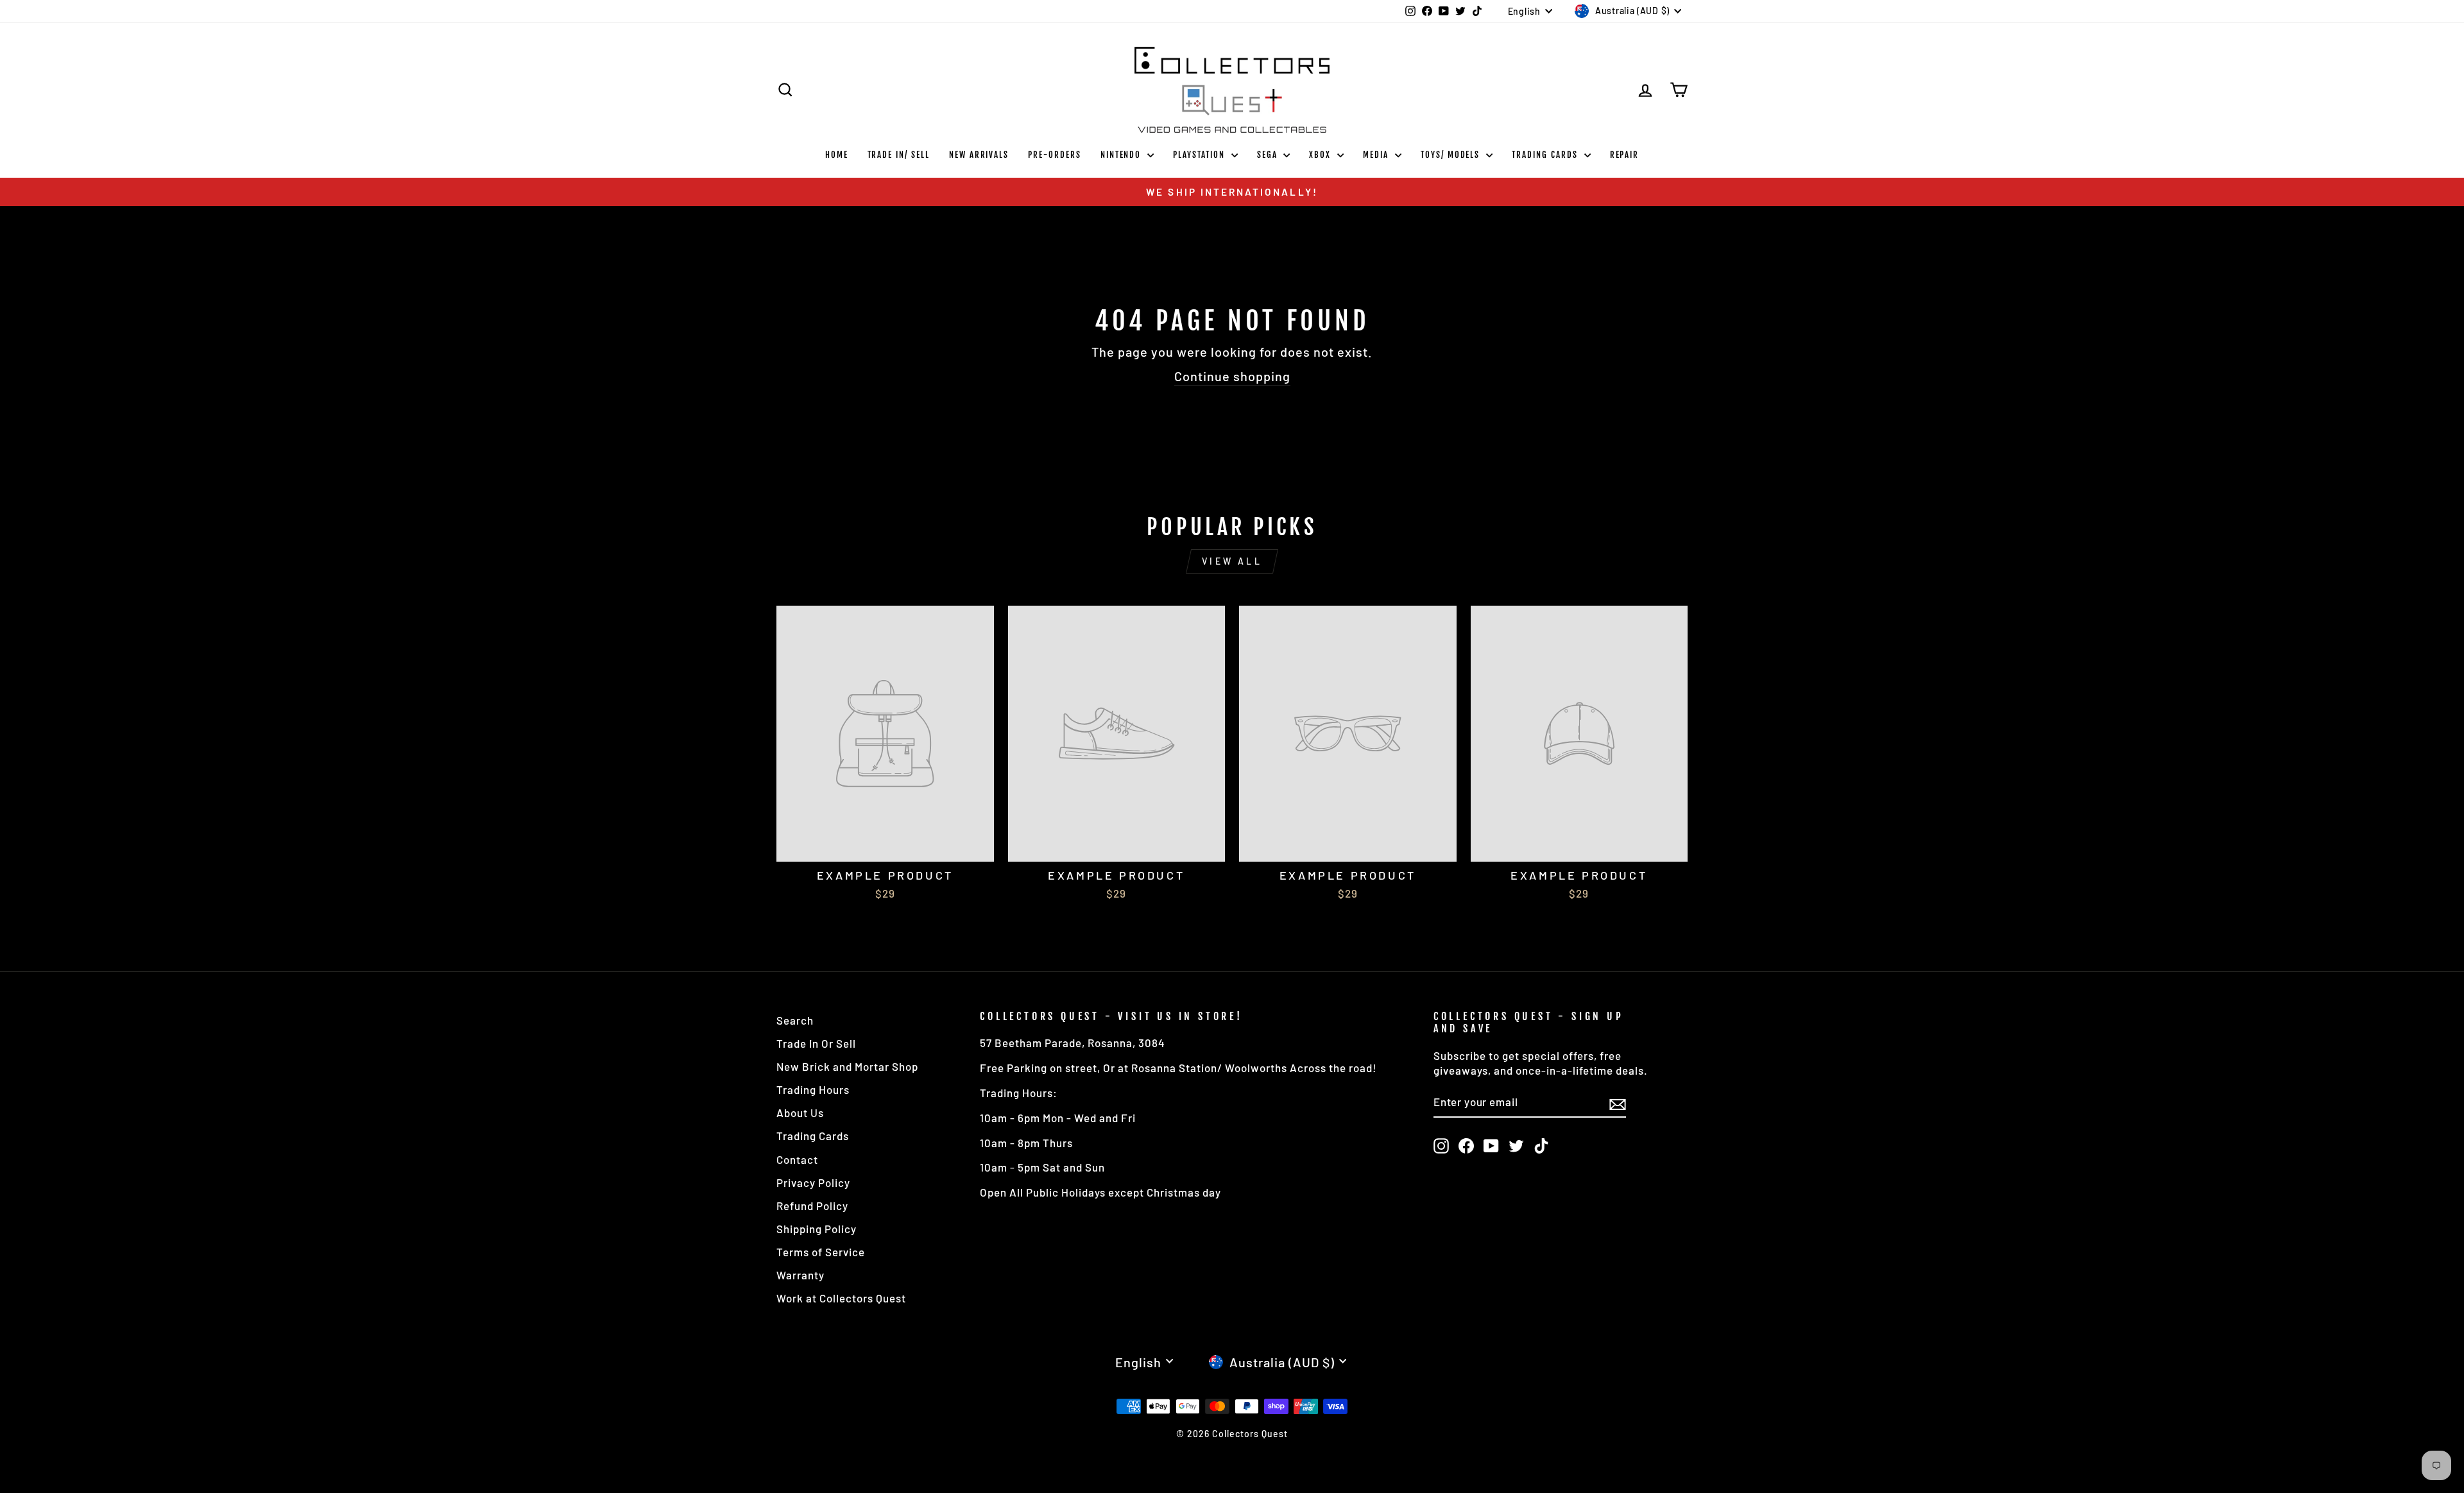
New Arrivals (979, 155)
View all (1232, 561)
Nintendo (1123, 155)
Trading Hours (813, 1089)
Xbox (1322, 155)
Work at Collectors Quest (841, 1298)
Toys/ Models (1452, 155)
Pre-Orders (1055, 155)
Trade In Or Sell (816, 1043)
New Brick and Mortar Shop (847, 1066)
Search (795, 1020)
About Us (800, 1113)
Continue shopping (1232, 376)
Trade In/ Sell (899, 155)
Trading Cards (1546, 155)
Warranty (800, 1275)
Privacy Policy (813, 1182)
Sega (1269, 155)
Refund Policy (812, 1206)
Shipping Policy (817, 1229)
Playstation (1200, 155)
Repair (1625, 155)
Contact (797, 1159)
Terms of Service (821, 1252)
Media (1377, 155)
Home (837, 155)
